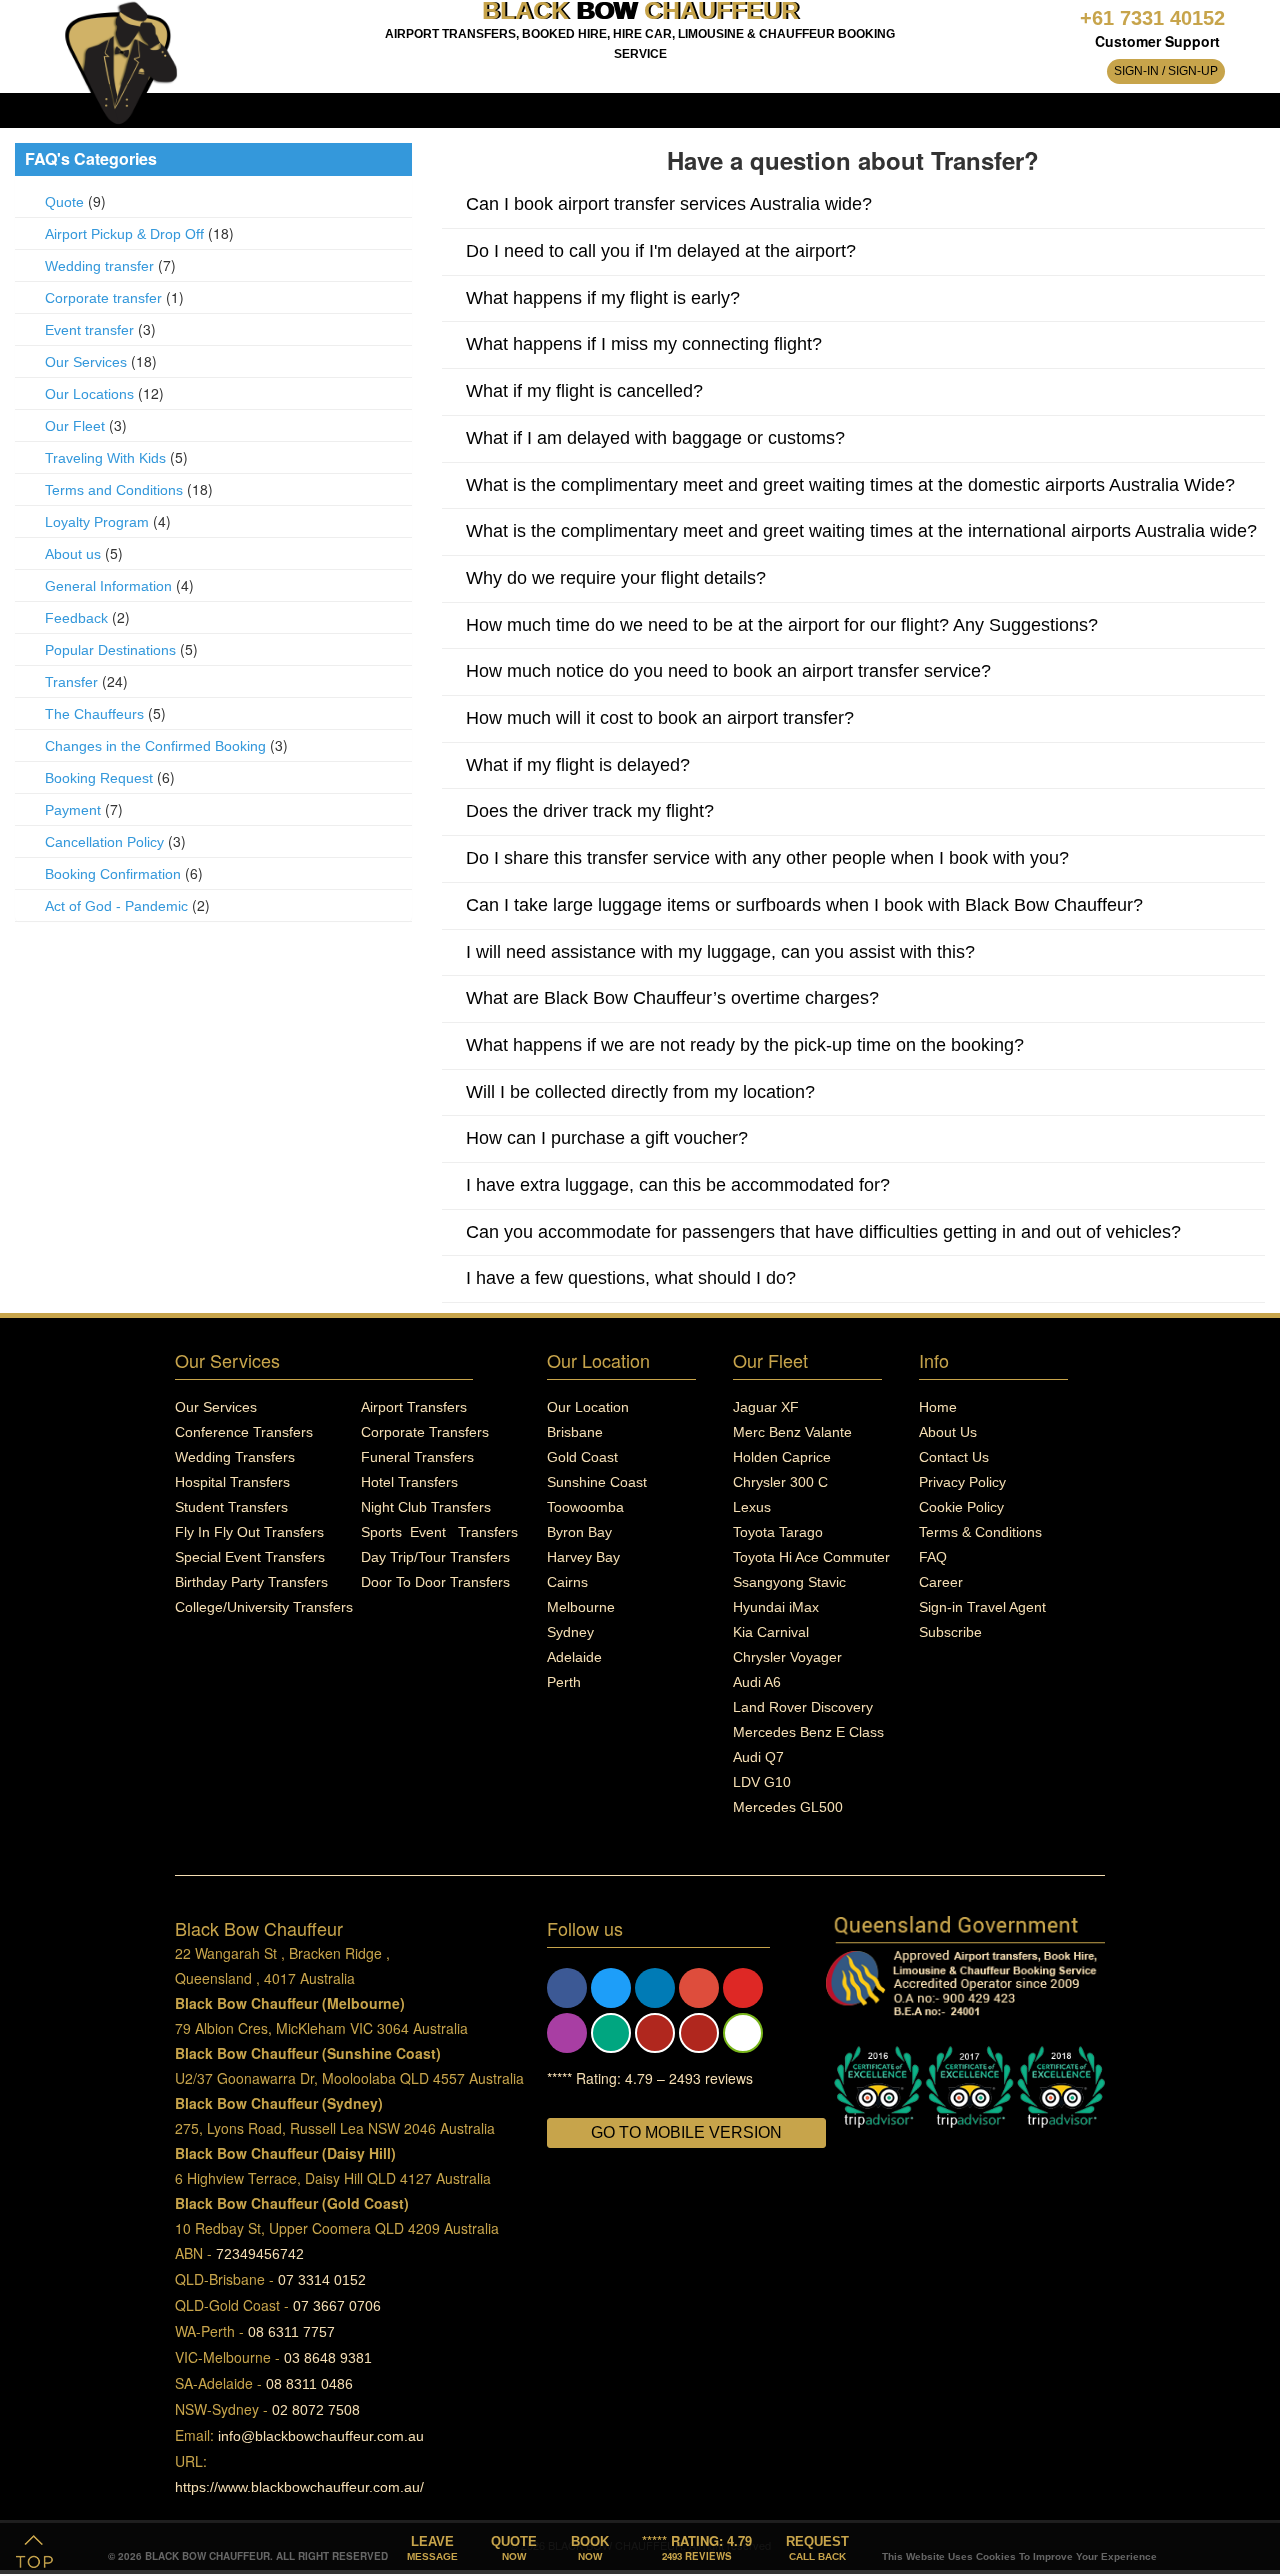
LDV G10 (762, 1782)
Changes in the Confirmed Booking (155, 746)
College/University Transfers (264, 1607)
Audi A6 (757, 1682)
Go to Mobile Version (686, 2132)
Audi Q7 (758, 1757)
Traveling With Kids (105, 458)
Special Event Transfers (250, 1557)
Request (817, 2548)
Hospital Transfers (232, 1482)
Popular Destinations (110, 650)
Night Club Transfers (426, 1507)
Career (941, 1582)
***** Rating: (697, 2546)
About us (73, 554)
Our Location (588, 1407)
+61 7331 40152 (1152, 18)
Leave (432, 2548)
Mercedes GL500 (788, 1807)
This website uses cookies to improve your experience (1019, 2556)
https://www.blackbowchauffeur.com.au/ (299, 2487)
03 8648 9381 (328, 2358)
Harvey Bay (583, 1557)
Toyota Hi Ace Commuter (811, 1557)
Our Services (86, 362)
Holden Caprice (782, 1457)
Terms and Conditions (116, 490)
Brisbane (575, 1432)
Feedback (76, 618)
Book (590, 2548)
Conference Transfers (244, 1432)
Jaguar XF (766, 1407)
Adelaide (574, 1657)
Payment (73, 810)
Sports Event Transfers (439, 1532)
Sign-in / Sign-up (1166, 71)
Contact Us (954, 1457)
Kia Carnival (771, 1632)
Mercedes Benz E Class (808, 1732)
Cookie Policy (961, 1507)
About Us (948, 1432)
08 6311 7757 (291, 2332)
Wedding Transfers (235, 1457)
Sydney (570, 1632)
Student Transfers (231, 1507)
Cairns (567, 1582)
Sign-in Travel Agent (982, 1607)
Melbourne (581, 1607)
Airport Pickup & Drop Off (124, 234)
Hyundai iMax (776, 1607)
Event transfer (89, 330)
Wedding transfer (99, 266)
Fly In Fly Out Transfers (249, 1532)
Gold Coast (582, 1457)
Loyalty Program (97, 522)
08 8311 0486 (309, 2384)
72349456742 (260, 2254)
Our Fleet (75, 426)
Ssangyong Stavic (789, 1582)
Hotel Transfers (409, 1482)
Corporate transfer (103, 298)
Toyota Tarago (778, 1532)
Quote (64, 202)
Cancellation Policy (104, 842)
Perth (564, 1682)
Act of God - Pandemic (116, 906)
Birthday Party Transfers (251, 1582)
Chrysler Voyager (787, 1657)
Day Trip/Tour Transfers (435, 1557)
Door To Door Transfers (435, 1582)
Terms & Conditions (980, 1532)
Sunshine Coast (597, 1482)
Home (938, 1407)
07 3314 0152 (322, 2280)
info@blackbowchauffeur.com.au (321, 2436)
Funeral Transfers (417, 1457)
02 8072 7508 (316, 2410)
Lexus (752, 1507)
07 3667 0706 (337, 2306)
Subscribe (950, 1632)
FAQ (933, 1557)
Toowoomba (585, 1507)
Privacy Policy (962, 1482)
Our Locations (89, 394)
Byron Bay (579, 1532)
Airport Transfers (414, 1407)
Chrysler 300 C (780, 1482)
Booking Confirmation (113, 874)
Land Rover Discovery (803, 1707)
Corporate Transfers (425, 1432)
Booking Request (99, 778)
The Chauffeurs (94, 714)
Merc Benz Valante (792, 1432)
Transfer (71, 682)
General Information (108, 586)
